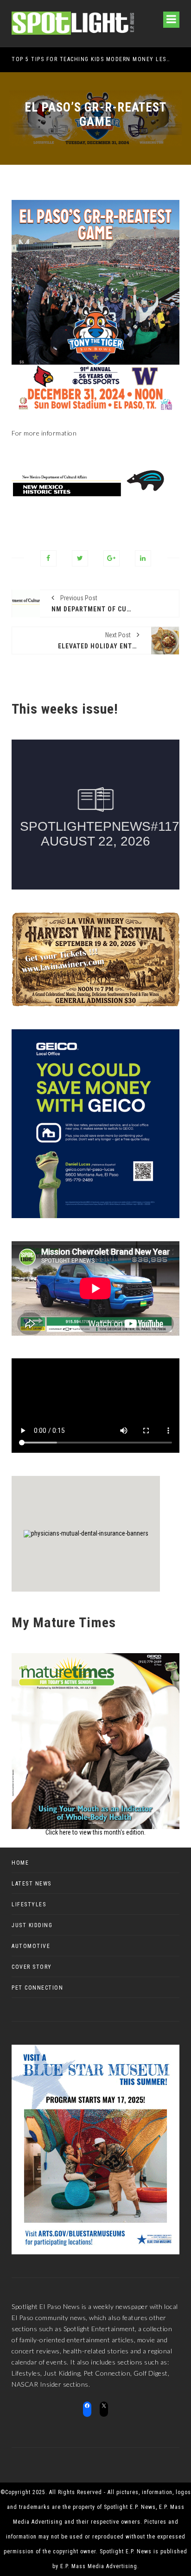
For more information (44, 433)
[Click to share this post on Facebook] (48, 558)
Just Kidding (32, 1925)
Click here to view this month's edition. (95, 1832)
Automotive (31, 1946)
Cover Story (32, 1967)
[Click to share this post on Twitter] (80, 558)
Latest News (32, 1884)
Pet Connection (37, 1988)
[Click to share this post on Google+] (111, 558)
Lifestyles (29, 1904)
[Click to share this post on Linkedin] (143, 558)
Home (20, 1863)
